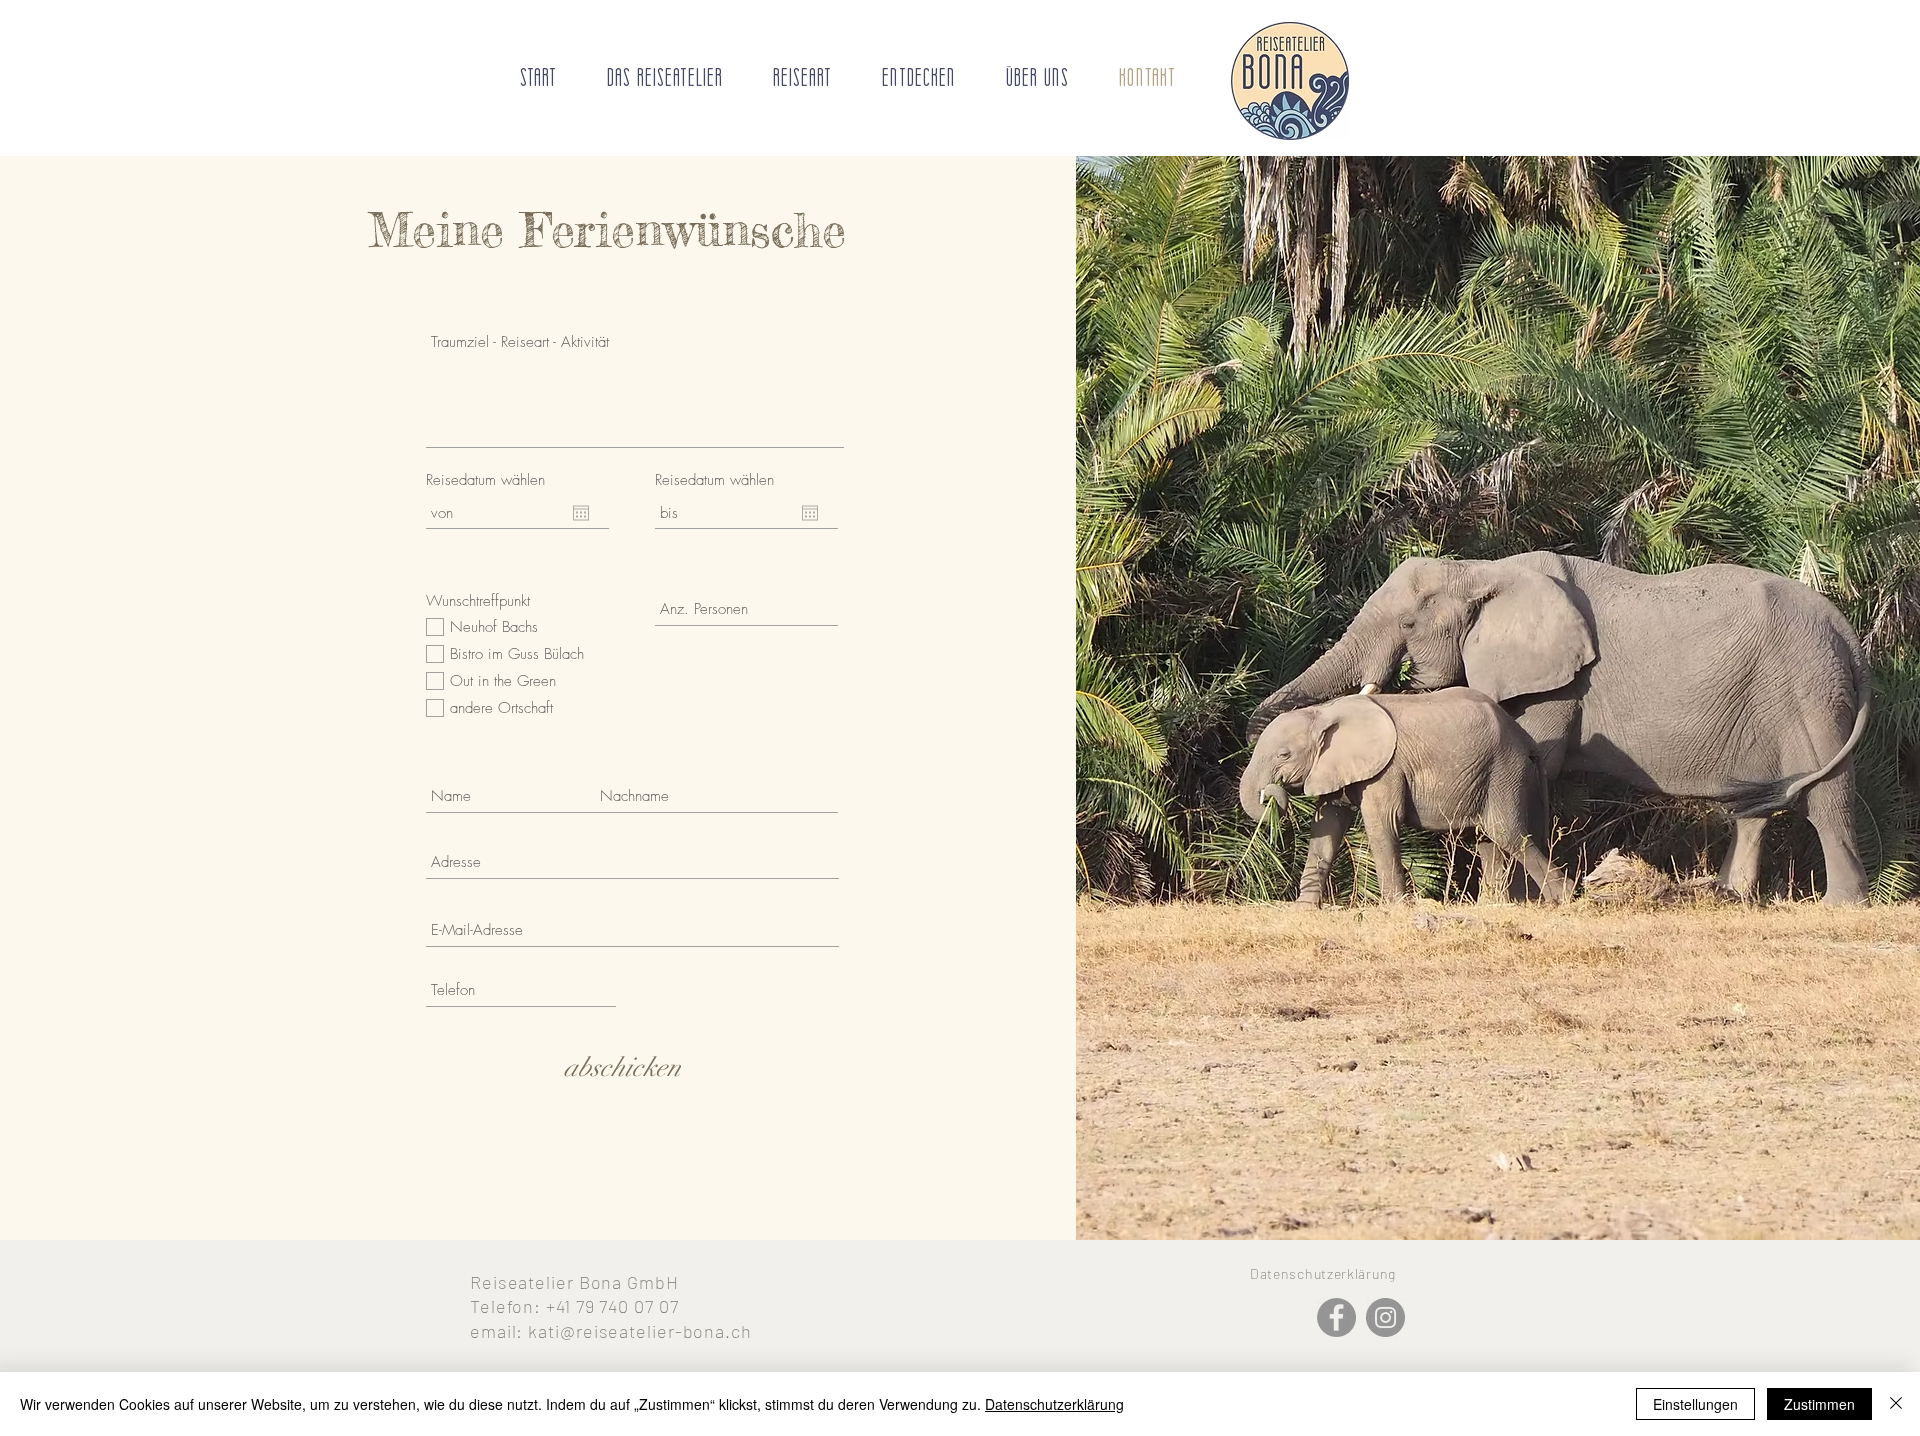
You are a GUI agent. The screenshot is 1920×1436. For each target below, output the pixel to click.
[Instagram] (1385, 1317)
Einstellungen (1695, 1404)
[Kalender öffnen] (581, 513)
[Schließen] (1896, 1404)
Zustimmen (1819, 1404)
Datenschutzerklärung (1054, 1404)
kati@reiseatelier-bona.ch (640, 1331)
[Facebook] (1336, 1317)
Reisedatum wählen (485, 480)
